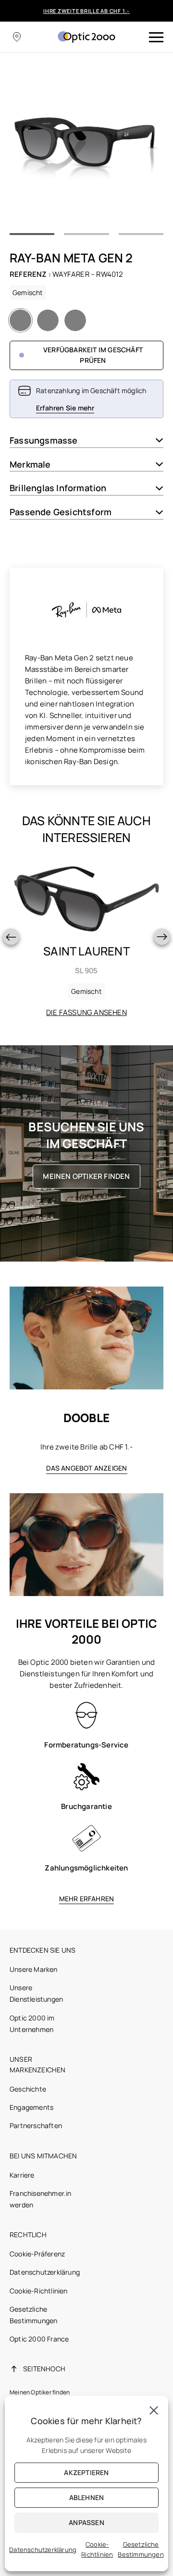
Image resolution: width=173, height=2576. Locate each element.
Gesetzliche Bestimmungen (141, 2549)
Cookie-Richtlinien (39, 2291)
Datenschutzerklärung (45, 2272)
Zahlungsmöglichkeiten (86, 1868)
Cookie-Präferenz (37, 2254)
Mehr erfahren (87, 1899)
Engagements (31, 2107)
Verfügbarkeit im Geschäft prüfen (93, 355)
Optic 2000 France (39, 2339)
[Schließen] (154, 2410)
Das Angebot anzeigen (87, 1468)
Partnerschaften (36, 2125)
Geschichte (28, 2089)
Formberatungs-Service (86, 1745)
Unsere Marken (34, 1969)
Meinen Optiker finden (86, 1176)
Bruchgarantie (86, 1806)
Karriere (22, 2175)
